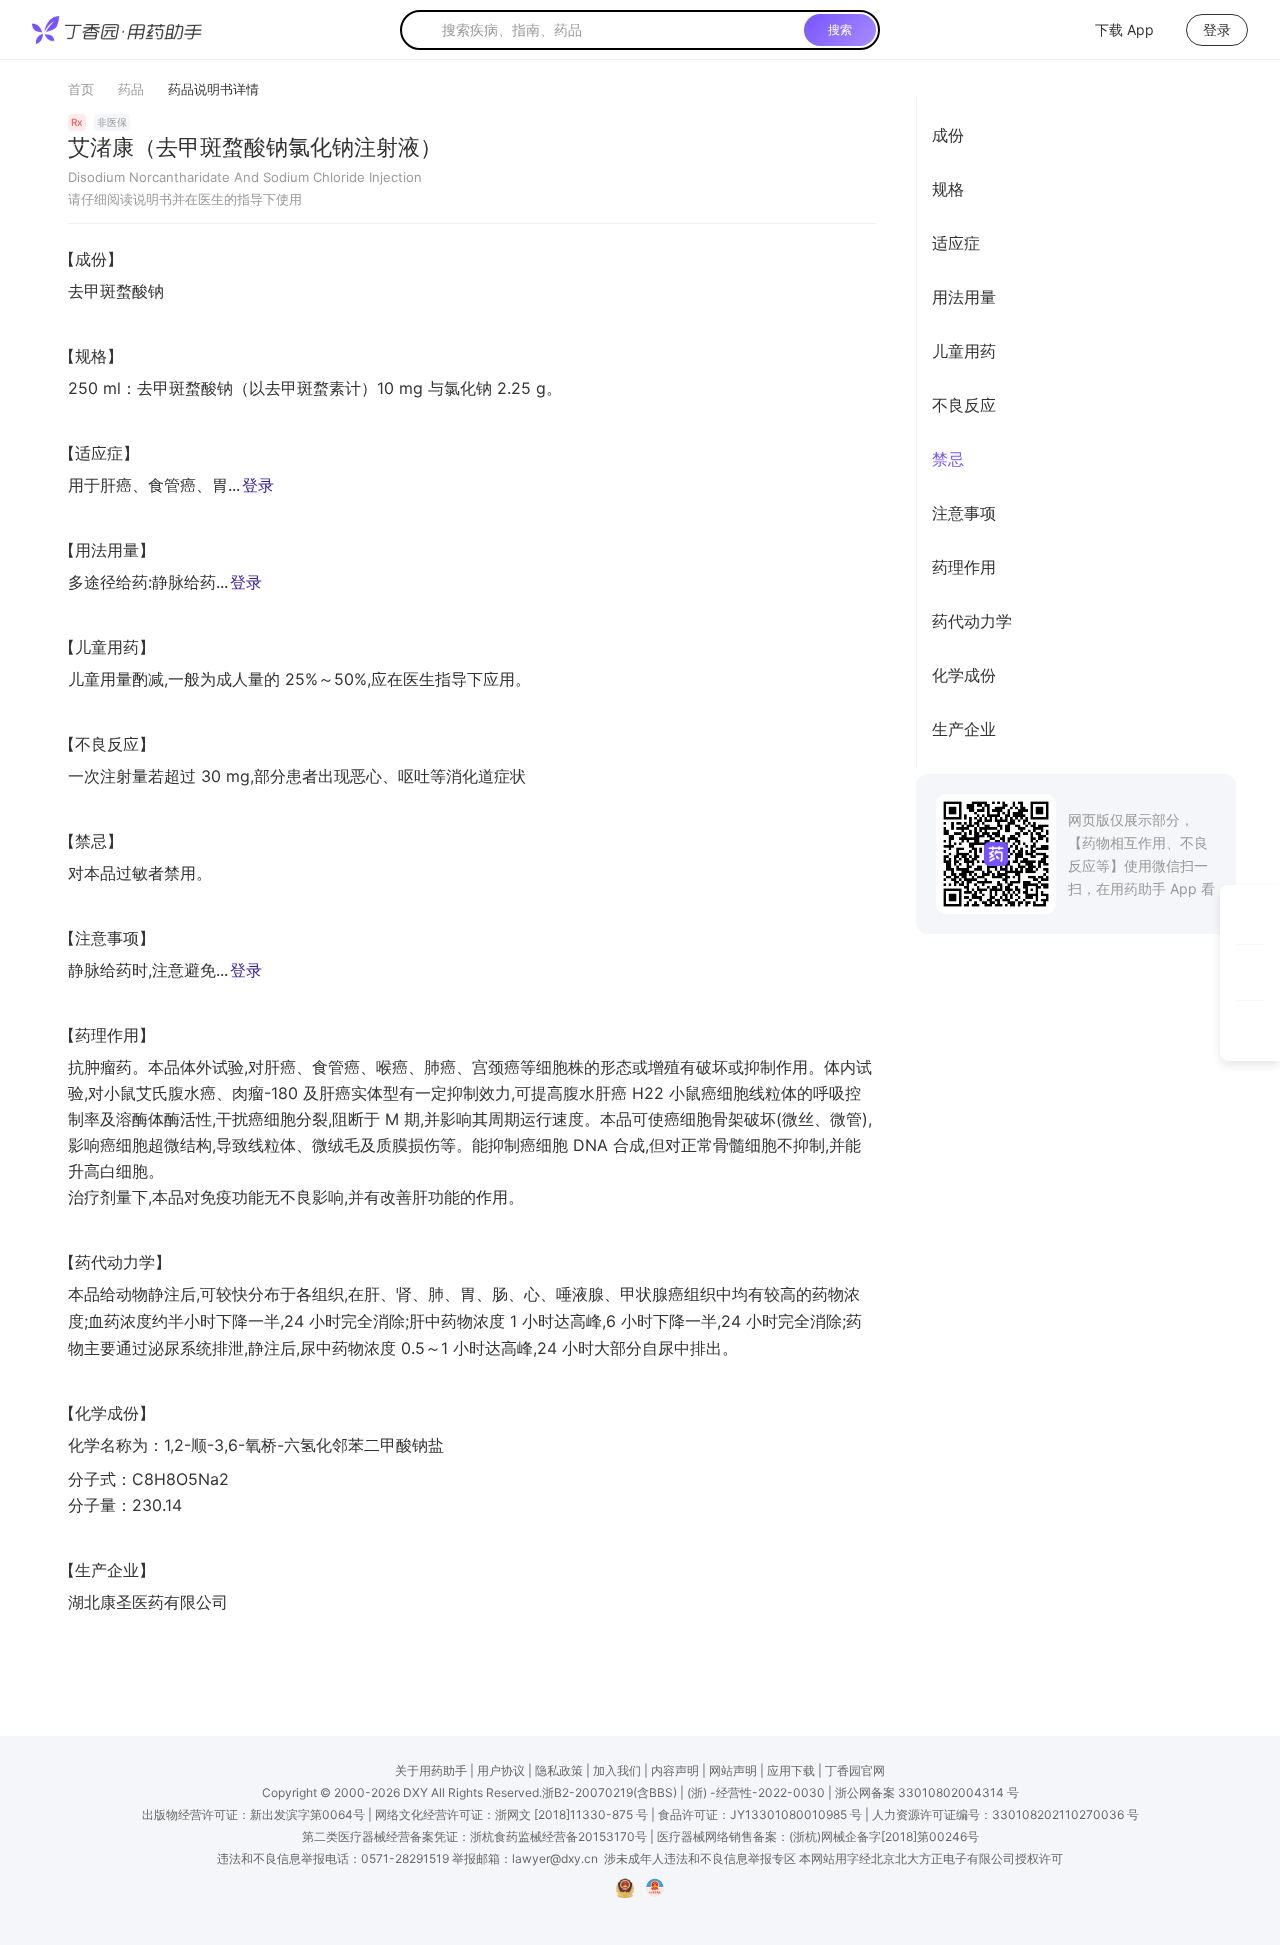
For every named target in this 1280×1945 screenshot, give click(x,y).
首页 (81, 89)
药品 (131, 89)
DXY (415, 1792)
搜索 (840, 29)
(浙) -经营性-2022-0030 (756, 1792)
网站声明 (733, 1770)
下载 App (1124, 29)
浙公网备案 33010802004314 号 (927, 1792)
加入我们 (617, 1770)
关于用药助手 (431, 1770)
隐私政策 (559, 1770)
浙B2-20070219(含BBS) (609, 1792)
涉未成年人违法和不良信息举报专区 (700, 1858)
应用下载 (791, 1770)
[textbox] (619, 30)
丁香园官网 (855, 1770)
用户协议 (501, 1770)
